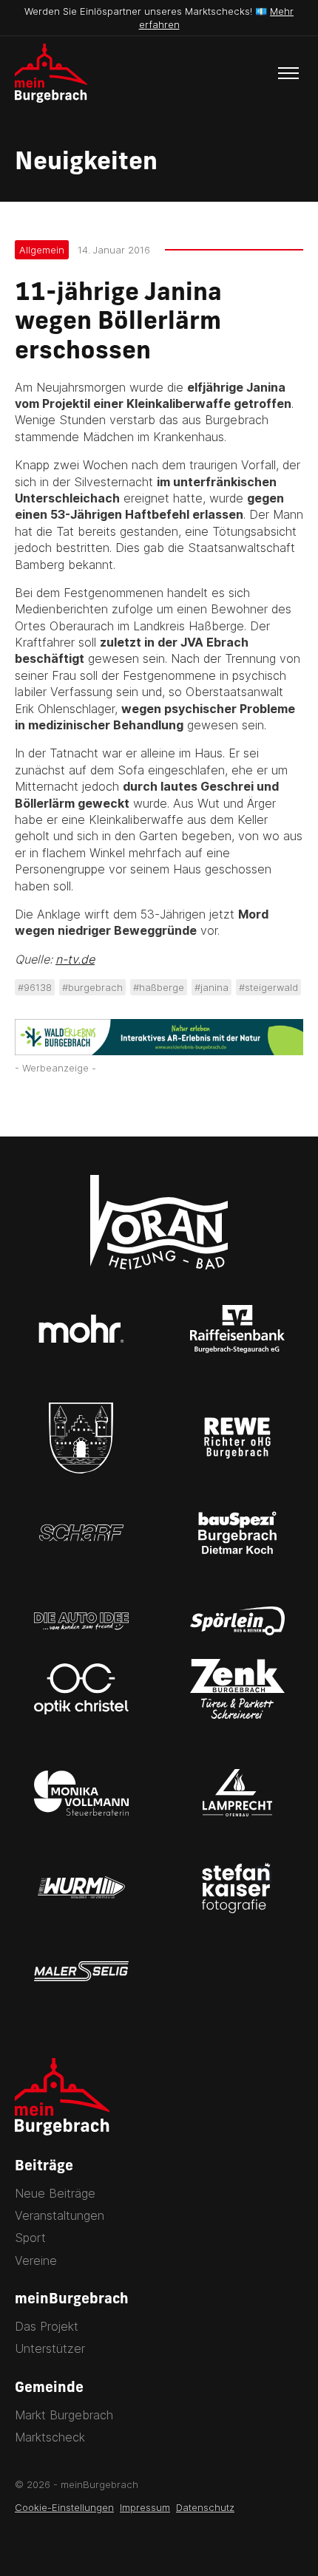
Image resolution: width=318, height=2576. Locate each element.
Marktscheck (50, 2437)
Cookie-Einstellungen (64, 2507)
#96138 (35, 987)
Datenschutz (205, 2507)
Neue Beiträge (55, 2193)
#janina (212, 987)
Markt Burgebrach (64, 2415)
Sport (30, 2238)
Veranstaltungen (60, 2215)
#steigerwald (268, 987)
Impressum (145, 2507)
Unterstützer (50, 2348)
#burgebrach (92, 987)
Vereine (36, 2260)
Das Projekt (47, 2326)
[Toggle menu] (288, 73)
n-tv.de (75, 959)
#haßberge (159, 987)
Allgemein (42, 250)
